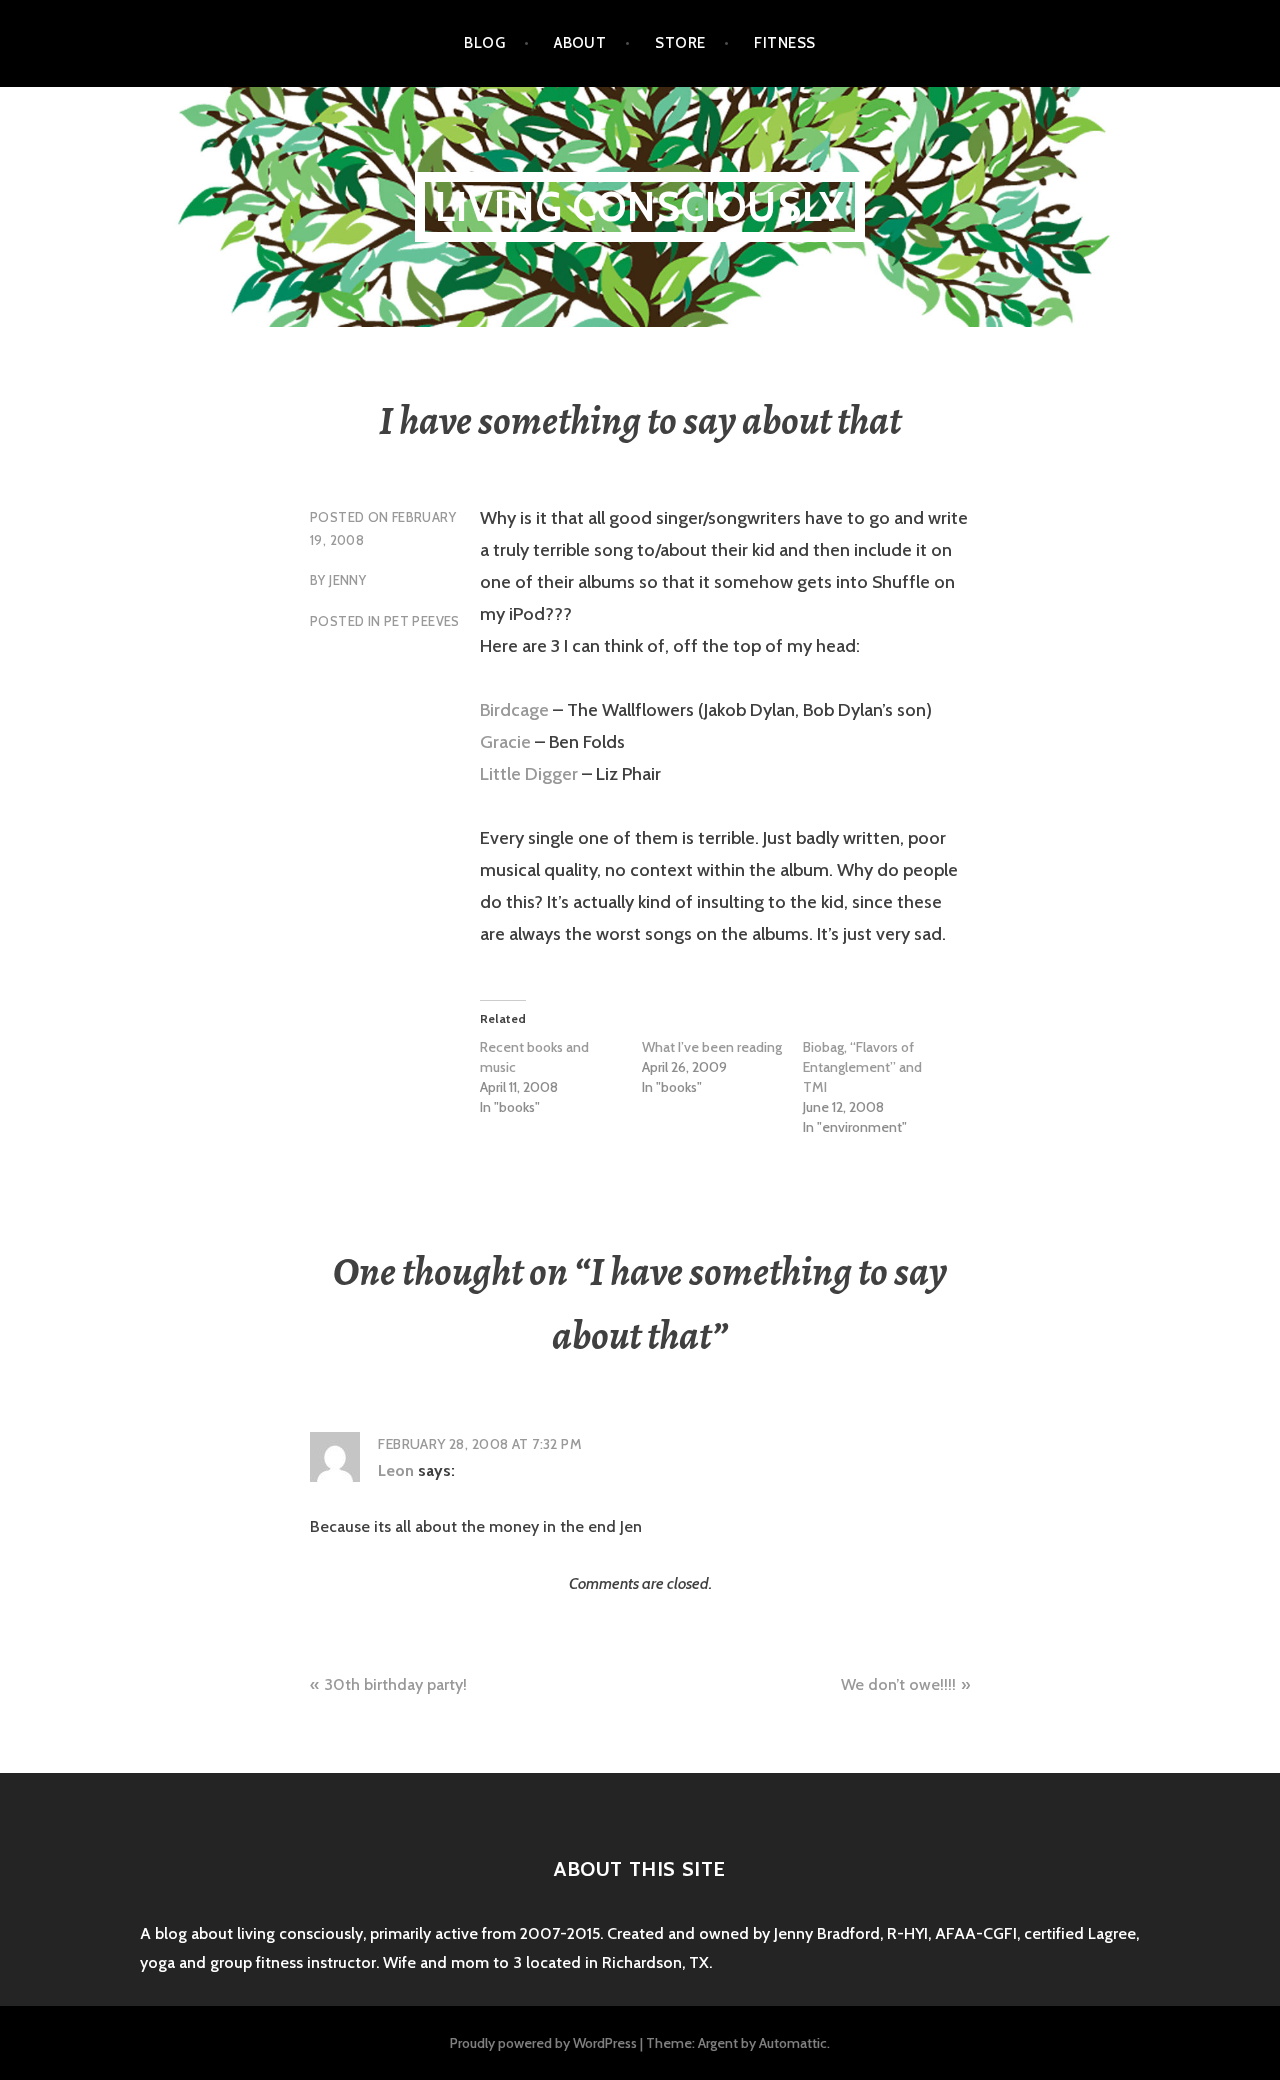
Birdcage (514, 710)
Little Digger (529, 774)
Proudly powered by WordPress (543, 2043)
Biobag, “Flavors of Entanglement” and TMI (862, 1067)
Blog (484, 43)
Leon (396, 1470)
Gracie (505, 742)
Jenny (347, 580)
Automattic (793, 2043)
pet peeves (422, 621)
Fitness (784, 43)
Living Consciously (640, 206)
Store (680, 43)
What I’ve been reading (712, 1047)
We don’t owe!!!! (898, 1684)
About (580, 43)
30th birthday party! (395, 1684)
